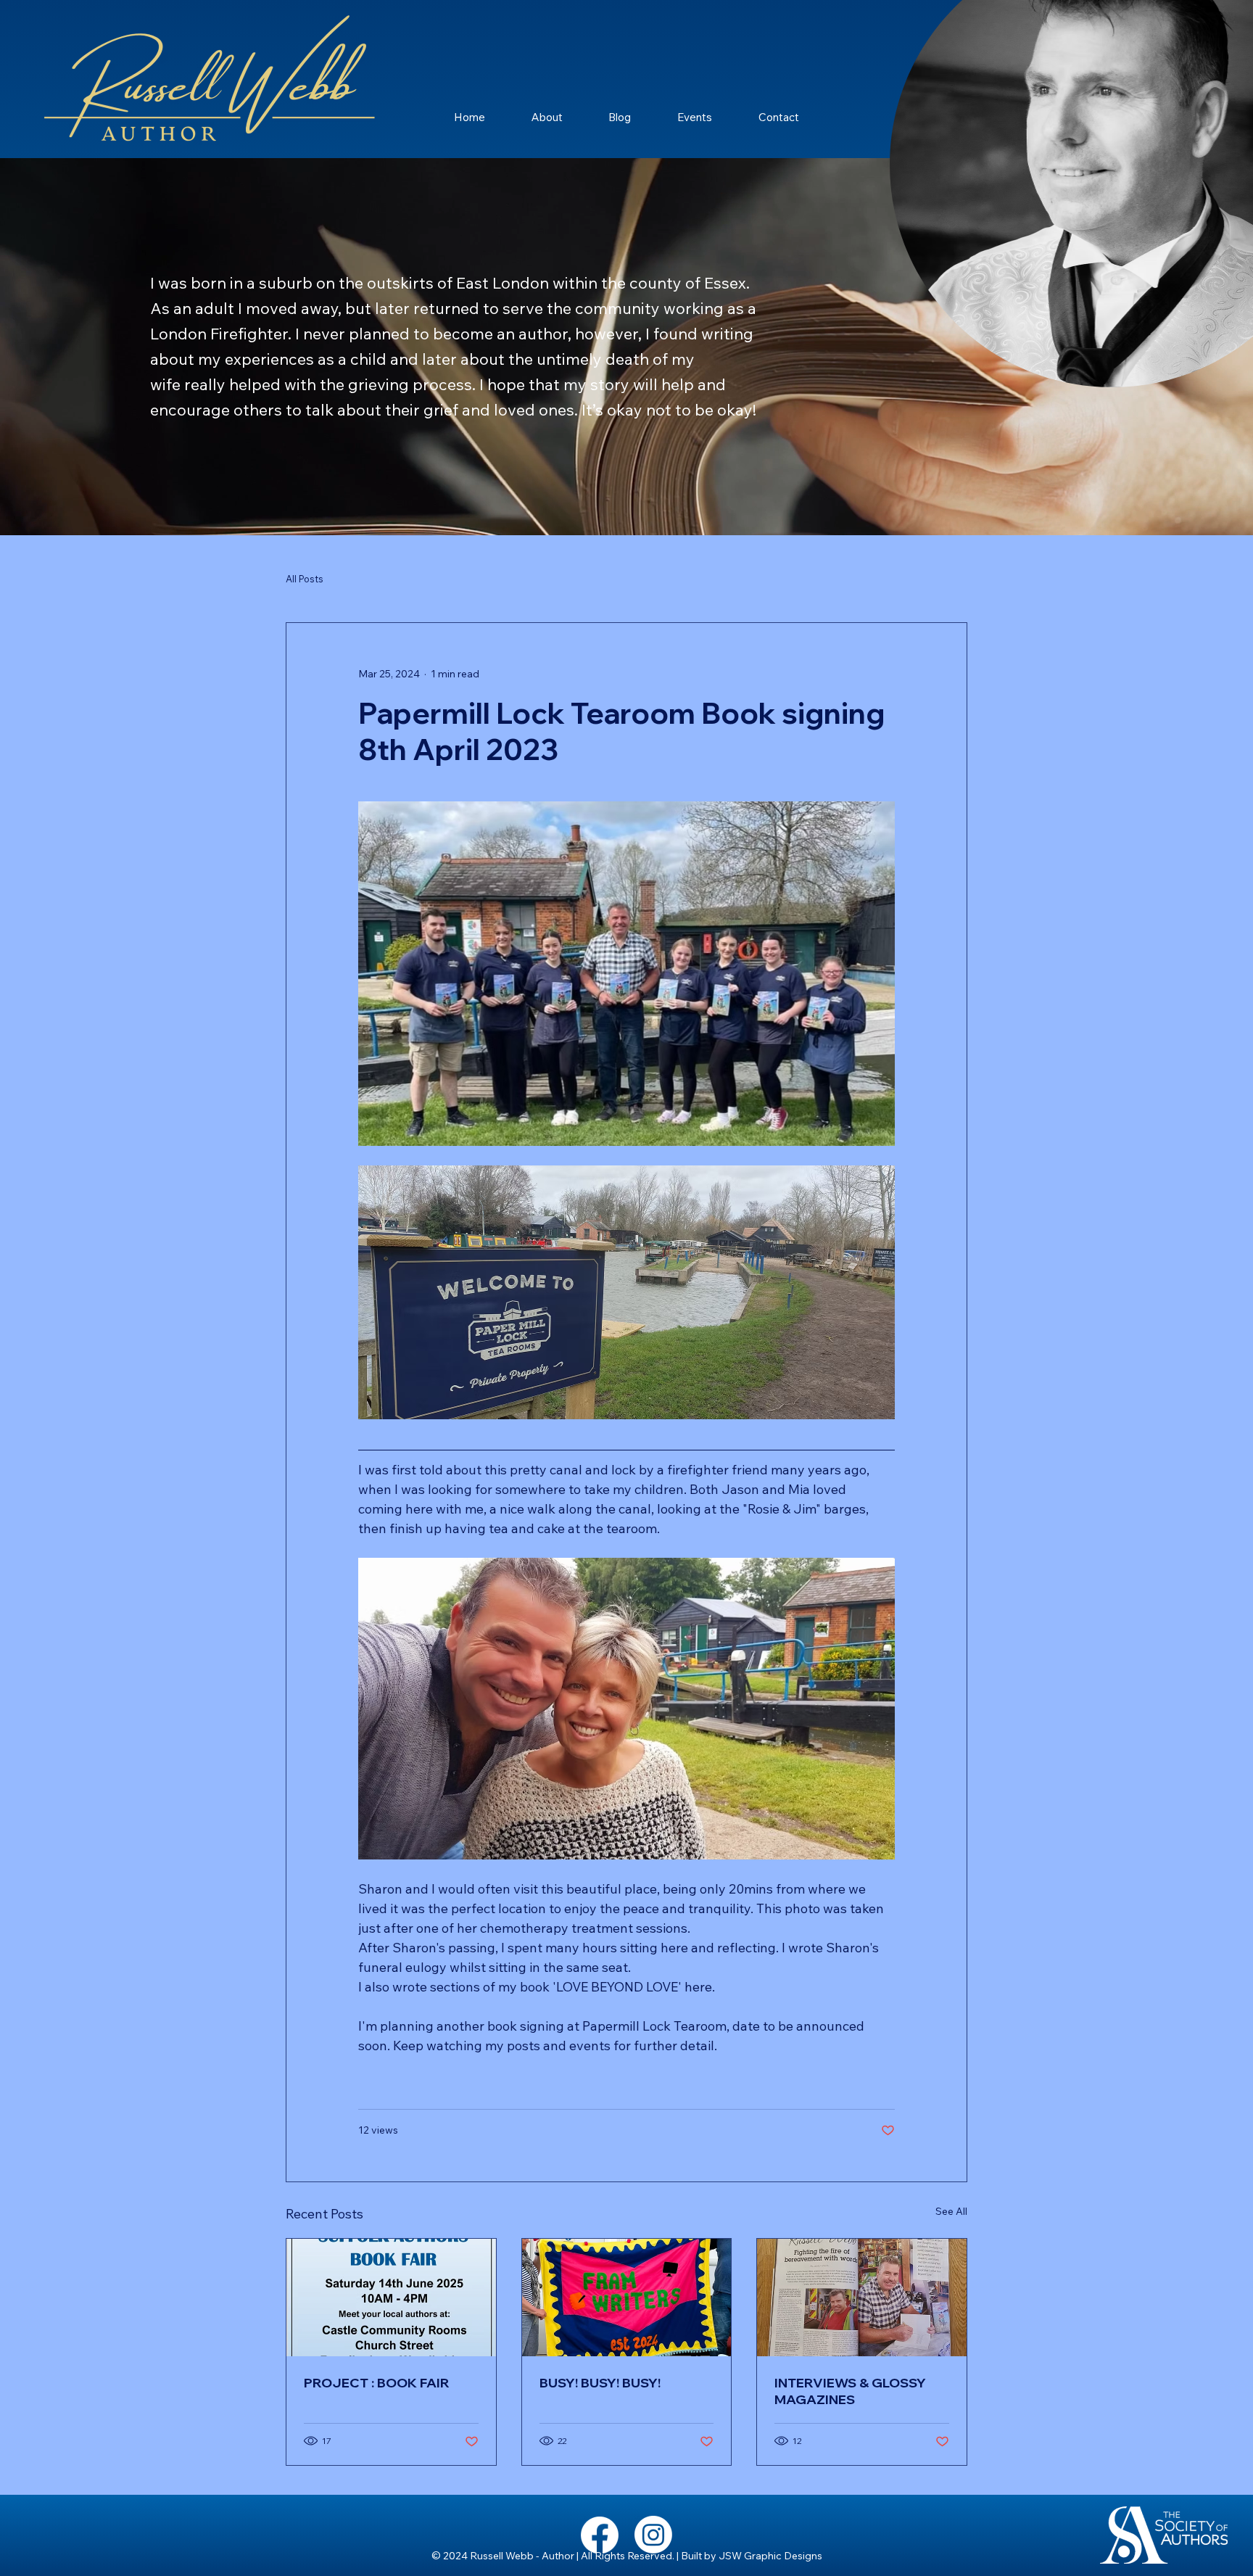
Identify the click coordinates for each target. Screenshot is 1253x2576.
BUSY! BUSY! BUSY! (600, 2383)
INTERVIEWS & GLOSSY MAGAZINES (850, 2391)
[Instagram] (653, 2535)
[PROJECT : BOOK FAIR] (391, 2298)
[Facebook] (600, 2535)
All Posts (305, 579)
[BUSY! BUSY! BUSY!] (627, 2298)
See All (951, 2211)
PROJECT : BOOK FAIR (377, 2383)
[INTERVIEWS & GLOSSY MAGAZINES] (862, 2298)
